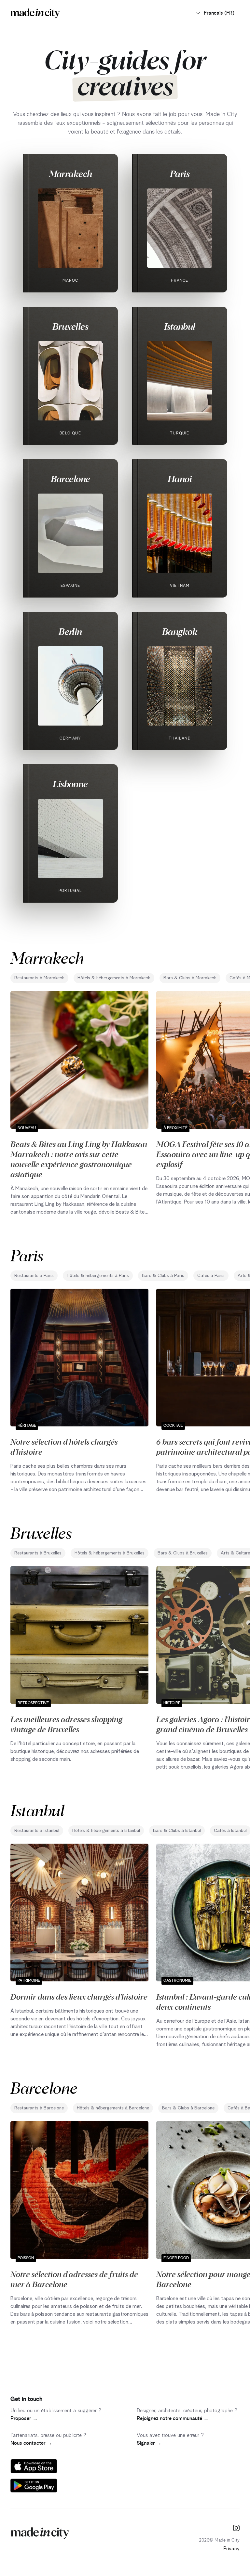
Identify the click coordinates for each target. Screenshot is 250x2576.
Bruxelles (70, 326)
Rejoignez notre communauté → (173, 2418)
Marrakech (70, 174)
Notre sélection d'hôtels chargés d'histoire (64, 1446)
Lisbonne (70, 784)
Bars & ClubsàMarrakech (190, 978)
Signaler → (149, 2443)
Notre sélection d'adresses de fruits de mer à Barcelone (74, 2279)
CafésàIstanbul (230, 1831)
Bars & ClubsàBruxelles (183, 1553)
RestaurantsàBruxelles (38, 1553)
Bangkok (180, 631)
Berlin (70, 631)
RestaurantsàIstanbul (37, 1831)
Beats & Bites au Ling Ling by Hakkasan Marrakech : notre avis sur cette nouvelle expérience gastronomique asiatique (79, 1159)
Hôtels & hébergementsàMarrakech (114, 978)
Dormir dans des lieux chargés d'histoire (79, 1996)
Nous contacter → (31, 2443)
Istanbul (180, 326)
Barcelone (70, 479)
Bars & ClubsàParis (163, 1276)
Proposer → (24, 2418)
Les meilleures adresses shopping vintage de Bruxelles (66, 1724)
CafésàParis (211, 1276)
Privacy (231, 2549)
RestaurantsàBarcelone (39, 2108)
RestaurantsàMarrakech (39, 978)
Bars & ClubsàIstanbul (177, 1831)
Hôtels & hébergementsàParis (98, 1276)
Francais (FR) (219, 13)
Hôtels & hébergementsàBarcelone (113, 2108)
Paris (180, 174)
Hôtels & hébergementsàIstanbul (106, 1831)
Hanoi (180, 479)
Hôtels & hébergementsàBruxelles (110, 1553)
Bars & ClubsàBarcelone (188, 2108)
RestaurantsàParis (34, 1276)
